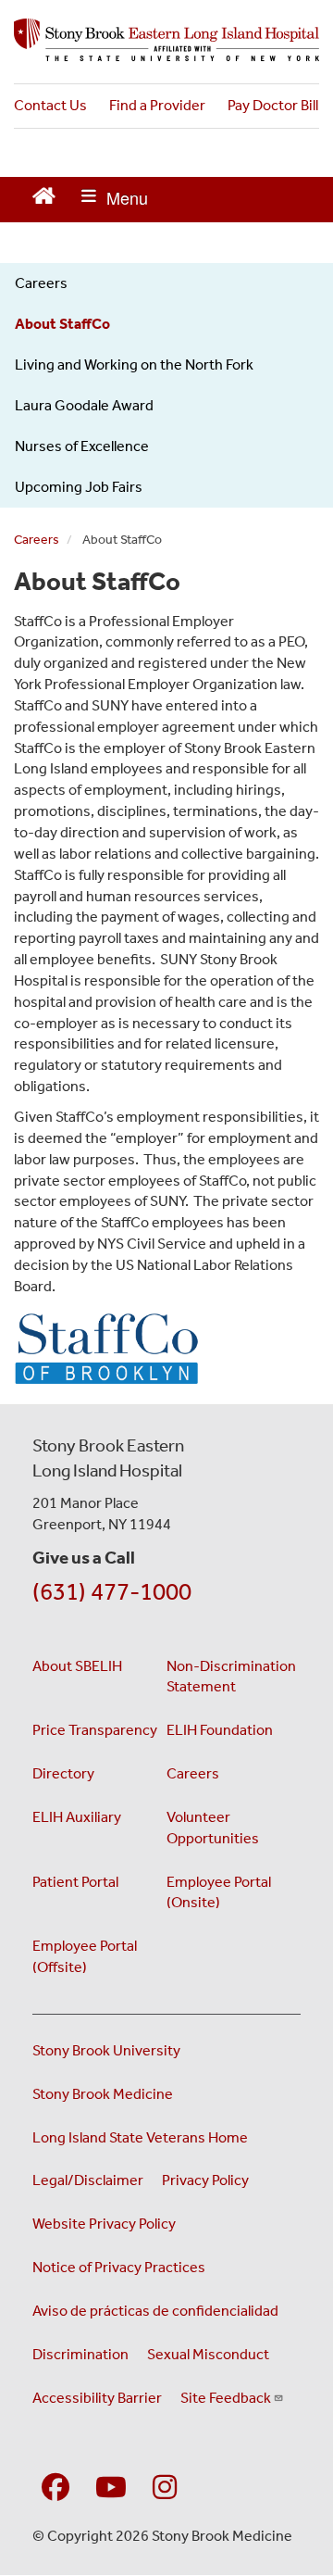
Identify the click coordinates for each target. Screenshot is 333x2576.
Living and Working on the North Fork (134, 364)
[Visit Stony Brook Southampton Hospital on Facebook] (55, 2488)
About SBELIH (77, 1666)
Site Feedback (226, 2398)
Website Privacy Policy (104, 2224)
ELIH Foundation (220, 1730)
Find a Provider (157, 105)
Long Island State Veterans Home (140, 2137)
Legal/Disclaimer (88, 2180)
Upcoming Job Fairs (79, 487)
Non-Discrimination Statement (231, 1677)
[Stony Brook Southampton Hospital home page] (166, 40)
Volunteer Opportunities (213, 1828)
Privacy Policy (205, 2180)
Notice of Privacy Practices (119, 2267)
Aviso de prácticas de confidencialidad (155, 2311)
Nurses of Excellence (82, 446)
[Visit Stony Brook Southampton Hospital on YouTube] (111, 2488)
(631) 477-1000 (112, 1592)
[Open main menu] (115, 200)
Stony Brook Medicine (103, 2094)
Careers (41, 283)
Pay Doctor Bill (273, 105)
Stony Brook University (106, 2050)
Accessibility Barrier (97, 2398)
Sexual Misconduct (208, 2354)
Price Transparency (95, 1730)
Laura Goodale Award (84, 405)
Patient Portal (75, 1882)
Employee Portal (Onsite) (219, 1892)
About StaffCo (62, 324)
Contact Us (50, 105)
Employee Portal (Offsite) (85, 1956)
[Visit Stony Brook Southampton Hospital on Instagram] (165, 2488)
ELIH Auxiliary (77, 1817)
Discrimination (80, 2354)
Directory (63, 1773)
